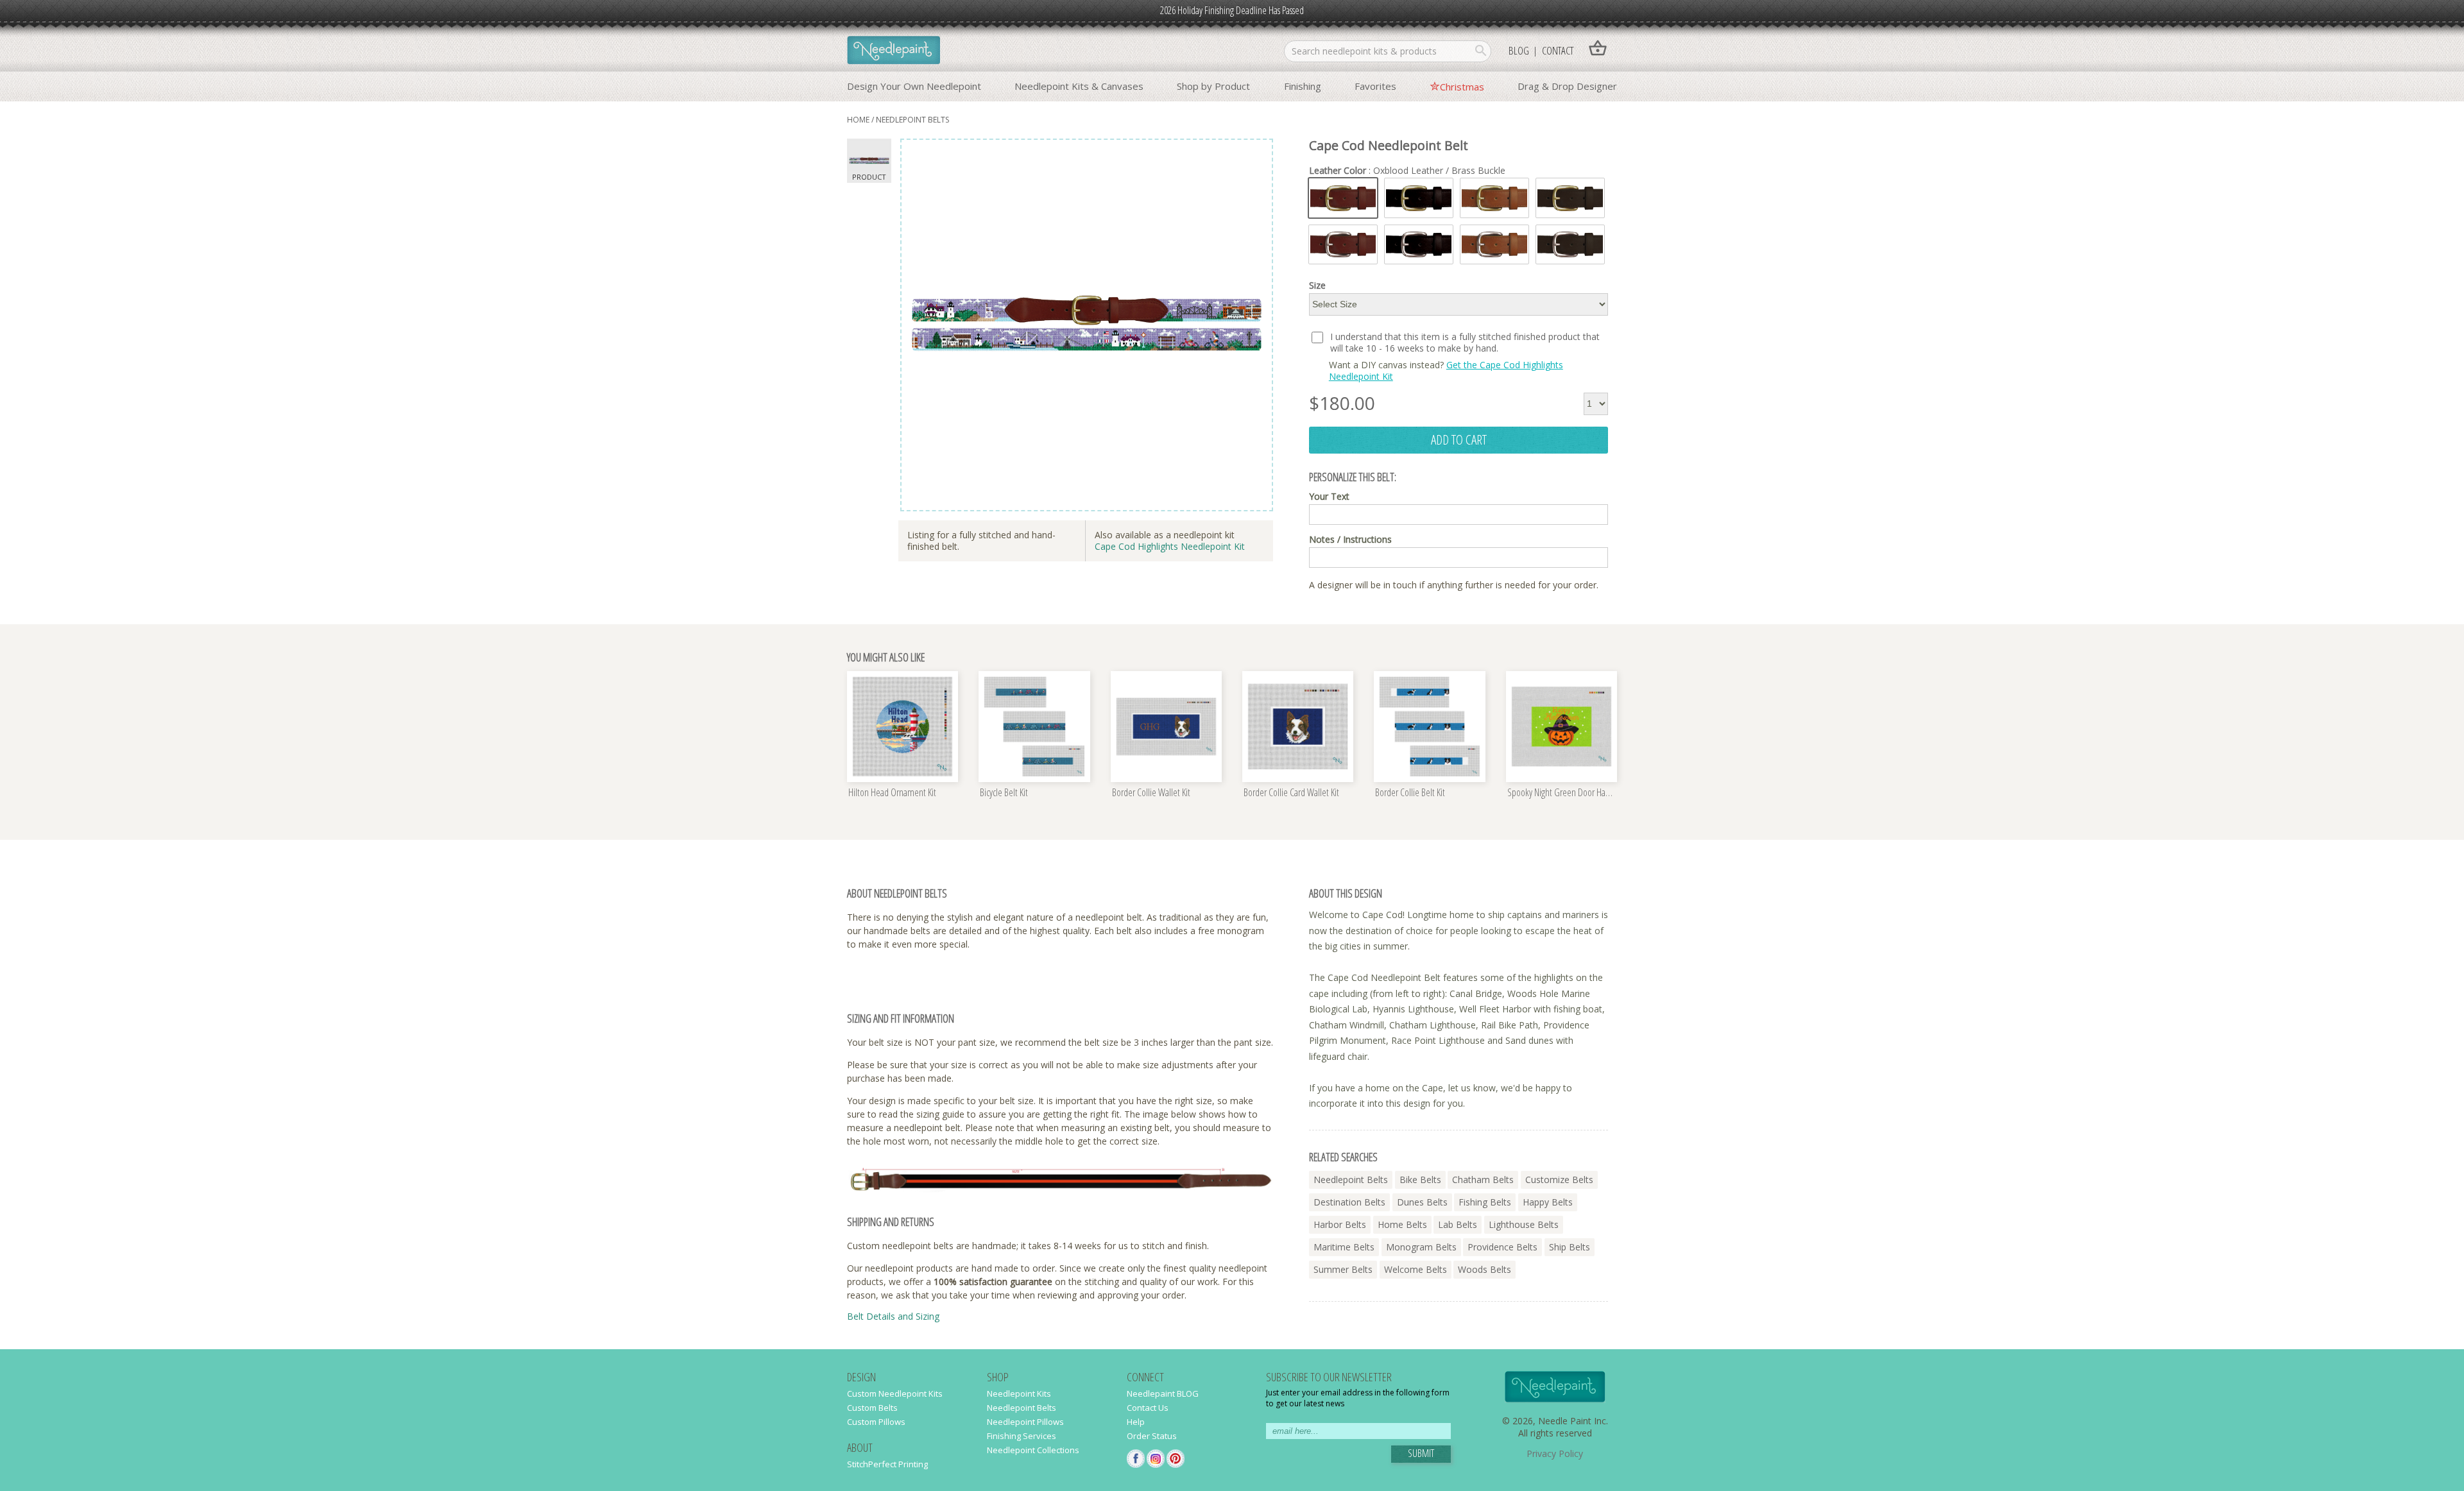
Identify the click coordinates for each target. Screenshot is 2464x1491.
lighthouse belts (1524, 1224)
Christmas (1462, 87)
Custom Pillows (876, 1422)
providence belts (1502, 1247)
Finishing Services (1022, 1436)
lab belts (1458, 1224)
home (858, 120)
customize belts (1559, 1180)
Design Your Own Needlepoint (914, 86)
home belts (1402, 1224)
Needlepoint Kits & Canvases (1079, 86)
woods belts (1484, 1269)
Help (1136, 1422)
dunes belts (1422, 1202)
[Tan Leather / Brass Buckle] (1494, 198)
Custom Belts (872, 1408)
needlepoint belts (912, 120)
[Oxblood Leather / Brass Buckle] (1343, 198)
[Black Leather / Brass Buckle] (1419, 198)
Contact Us (1148, 1408)
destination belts (1349, 1202)
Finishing (1303, 86)
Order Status (1152, 1436)
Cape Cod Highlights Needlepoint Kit (1170, 546)
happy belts (1548, 1202)
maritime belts (1344, 1247)
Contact (1558, 50)
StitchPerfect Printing (887, 1464)
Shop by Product (1213, 86)
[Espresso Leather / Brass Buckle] (1570, 198)
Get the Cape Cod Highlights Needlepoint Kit (1446, 371)
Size (1317, 285)
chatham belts (1483, 1180)
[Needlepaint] (894, 51)
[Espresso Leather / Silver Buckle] (1570, 245)
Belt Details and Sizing (893, 1316)
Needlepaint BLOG (1163, 1393)
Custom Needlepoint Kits (895, 1393)
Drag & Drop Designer (1567, 86)
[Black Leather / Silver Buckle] (1419, 245)
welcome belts (1416, 1269)
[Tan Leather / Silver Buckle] (1494, 245)
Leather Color (1407, 171)
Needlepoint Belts (1022, 1408)
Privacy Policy (1555, 1453)
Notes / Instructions (1350, 540)
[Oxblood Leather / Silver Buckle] (1343, 245)
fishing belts (1485, 1202)
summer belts (1343, 1269)
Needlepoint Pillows (1025, 1422)
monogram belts (1421, 1247)
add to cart (1459, 439)
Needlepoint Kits (1019, 1393)
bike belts (1420, 1180)
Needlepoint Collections (1033, 1450)
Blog (1519, 50)
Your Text (1329, 497)
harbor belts (1340, 1224)
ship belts (1570, 1247)
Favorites (1375, 86)
